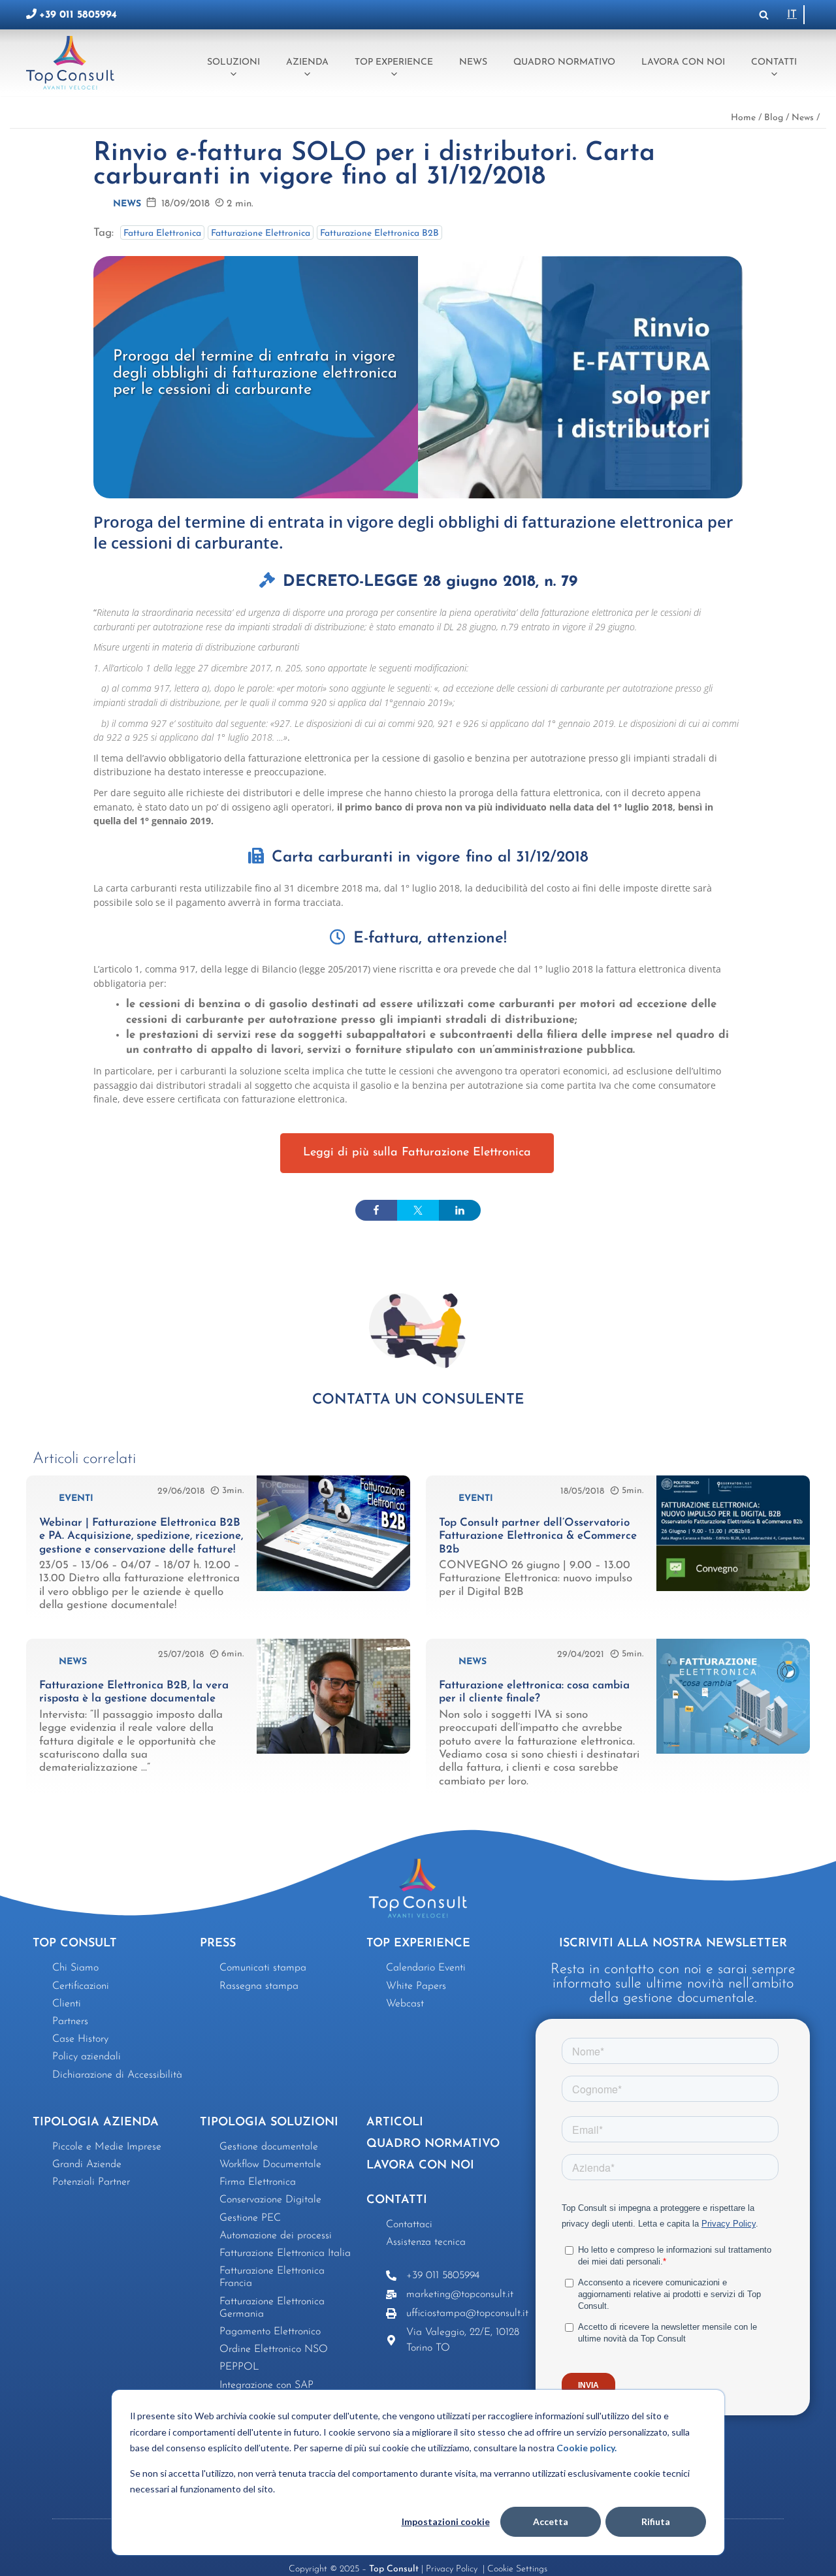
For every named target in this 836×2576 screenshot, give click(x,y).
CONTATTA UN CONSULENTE (418, 1400)
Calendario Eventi (426, 1968)
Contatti (774, 62)
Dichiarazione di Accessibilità (117, 2075)
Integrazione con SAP (266, 2385)
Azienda (307, 62)
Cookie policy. (587, 2448)
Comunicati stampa (263, 1968)
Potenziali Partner (91, 2182)
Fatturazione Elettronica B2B (379, 233)
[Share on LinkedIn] (460, 1210)
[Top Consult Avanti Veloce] (73, 62)
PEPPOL (239, 2367)
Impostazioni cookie (446, 2521)
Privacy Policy (453, 2569)
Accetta (551, 2521)
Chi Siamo (75, 1968)
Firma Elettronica (258, 2182)
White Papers (416, 1986)
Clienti (67, 2004)
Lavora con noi (683, 62)
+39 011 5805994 (78, 15)
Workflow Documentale (270, 2165)
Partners (70, 2021)
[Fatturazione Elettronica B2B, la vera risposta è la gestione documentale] (333, 1751)
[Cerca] (764, 15)
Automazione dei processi (276, 2236)
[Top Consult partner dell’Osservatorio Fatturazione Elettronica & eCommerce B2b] (733, 1588)
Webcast (405, 2004)
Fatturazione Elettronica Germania (272, 2308)
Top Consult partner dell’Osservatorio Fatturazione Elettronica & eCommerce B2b (538, 1536)
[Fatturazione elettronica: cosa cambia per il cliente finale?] (733, 1751)
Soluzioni (233, 62)
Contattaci (409, 2225)
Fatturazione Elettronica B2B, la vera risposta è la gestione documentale (134, 1692)
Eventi (76, 1499)
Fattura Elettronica (162, 233)
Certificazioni (81, 1986)
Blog (774, 118)
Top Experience (394, 62)
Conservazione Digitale (270, 2200)
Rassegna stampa (259, 1986)
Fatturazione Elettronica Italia (285, 2253)
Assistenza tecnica (426, 2242)
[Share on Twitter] (418, 1210)
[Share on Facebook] (376, 1210)
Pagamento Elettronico (270, 2332)
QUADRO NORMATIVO (433, 2144)
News (473, 62)
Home (743, 118)
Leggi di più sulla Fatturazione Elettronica (417, 1153)
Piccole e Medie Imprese (107, 2147)
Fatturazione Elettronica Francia (272, 2277)
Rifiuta (656, 2521)
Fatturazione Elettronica (261, 233)
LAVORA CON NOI (420, 2166)
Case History (80, 2039)
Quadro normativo (564, 62)
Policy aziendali (87, 2057)
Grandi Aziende (87, 2165)
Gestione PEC (250, 2218)
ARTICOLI (395, 2123)
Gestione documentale (269, 2147)
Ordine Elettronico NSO (274, 2349)
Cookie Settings (517, 2569)
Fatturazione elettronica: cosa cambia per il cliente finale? (534, 1692)
